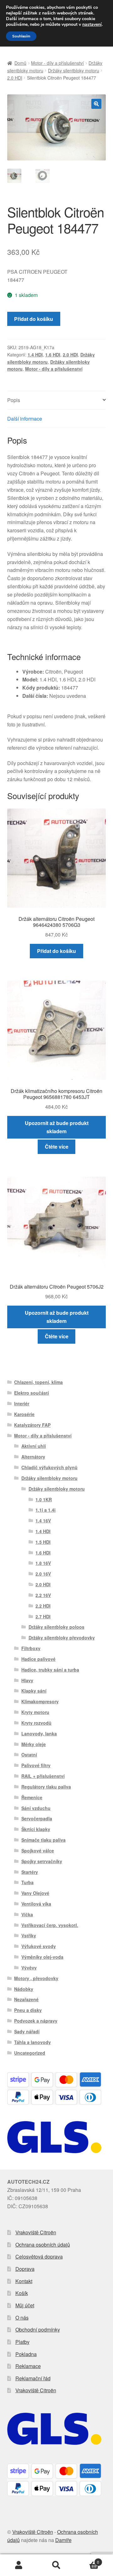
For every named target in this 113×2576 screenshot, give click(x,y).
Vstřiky (29, 1935)
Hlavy (27, 1680)
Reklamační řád (33, 2378)
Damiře (63, 2540)
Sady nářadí (27, 2031)
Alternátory (33, 1457)
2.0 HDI (15, 78)
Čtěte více (57, 1147)
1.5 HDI (43, 1542)
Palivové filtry (36, 1765)
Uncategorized (30, 2053)
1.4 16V (43, 1520)
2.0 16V (43, 1574)
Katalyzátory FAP (32, 1425)
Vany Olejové (35, 1893)
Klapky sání (34, 1691)
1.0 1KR (44, 1499)
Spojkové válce (38, 1851)
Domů (20, 63)
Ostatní (29, 1755)
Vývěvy (29, 1968)
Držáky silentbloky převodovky (62, 1638)
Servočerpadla (37, 1818)
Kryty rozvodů (36, 1723)
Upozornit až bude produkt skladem (57, 1127)
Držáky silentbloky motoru (74, 70)
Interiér (22, 1403)
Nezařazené (26, 1999)
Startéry (30, 1872)
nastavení (92, 25)
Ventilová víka (36, 1904)
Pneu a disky (28, 2010)
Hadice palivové (38, 1659)
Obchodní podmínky (38, 2330)
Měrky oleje (34, 1744)
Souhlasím (21, 36)
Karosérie (24, 1414)
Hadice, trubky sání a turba (50, 1670)
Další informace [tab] (25, 419)
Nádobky (24, 1989)
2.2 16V (43, 1595)
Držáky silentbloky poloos (56, 1627)
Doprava (25, 2269)
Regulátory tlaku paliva (46, 1787)
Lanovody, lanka (39, 1733)
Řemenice (32, 1797)
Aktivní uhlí (34, 1446)
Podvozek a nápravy (36, 2021)
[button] (96, 104)
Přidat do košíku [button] (56, 951)
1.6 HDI (53, 355)
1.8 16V (43, 1563)
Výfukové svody (39, 1946)
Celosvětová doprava (39, 2257)
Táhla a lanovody (32, 2042)
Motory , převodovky (36, 1978)
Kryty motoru (35, 1712)
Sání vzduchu (36, 1808)
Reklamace (28, 2366)
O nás (22, 2318)
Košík (22, 2293)
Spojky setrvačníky (42, 1861)
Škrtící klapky (36, 1829)
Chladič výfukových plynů (49, 1467)
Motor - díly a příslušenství (57, 63)
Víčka (27, 1914)
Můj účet (25, 2305)
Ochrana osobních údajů (43, 2245)
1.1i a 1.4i (46, 1510)
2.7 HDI (43, 1616)
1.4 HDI (35, 355)
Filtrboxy (31, 1648)
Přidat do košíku (34, 319)
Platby (22, 2342)
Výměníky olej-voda (42, 1957)
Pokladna (26, 2354)
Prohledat (56, 2565)
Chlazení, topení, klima (38, 1382)
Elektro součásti (32, 1393)
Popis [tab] (14, 400)
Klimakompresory (40, 1701)
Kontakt (24, 2281)
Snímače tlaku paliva (43, 1840)
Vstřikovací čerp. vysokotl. (50, 1925)
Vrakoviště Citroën (36, 2232)
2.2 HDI (43, 1606)
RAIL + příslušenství (43, 1776)
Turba (27, 1882)
